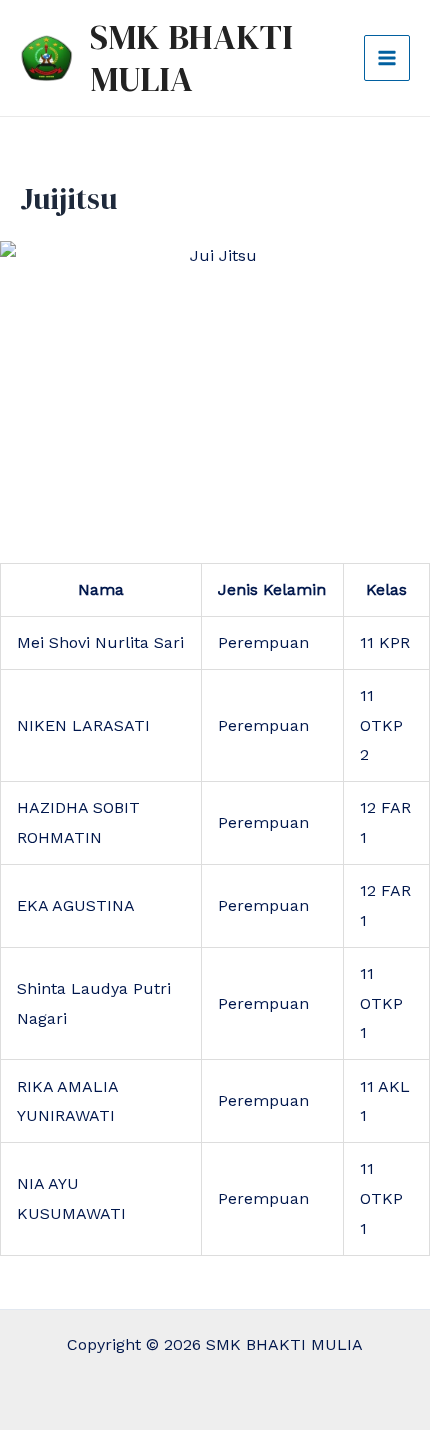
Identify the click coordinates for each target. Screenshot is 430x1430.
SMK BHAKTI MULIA (191, 58)
